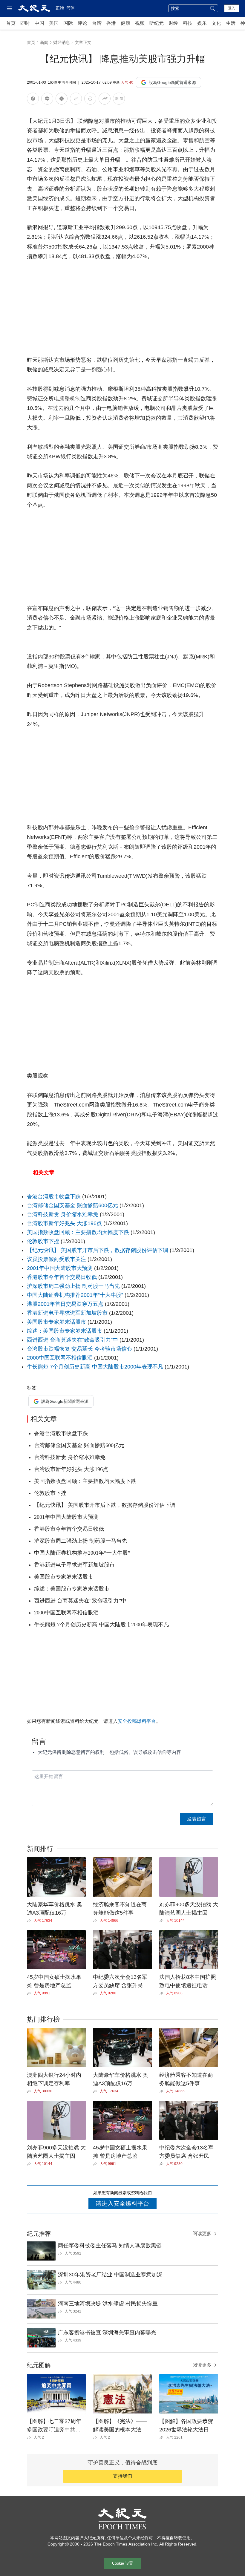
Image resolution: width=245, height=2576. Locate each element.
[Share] (30, 1921)
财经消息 (62, 42)
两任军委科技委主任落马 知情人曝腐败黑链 (110, 2246)
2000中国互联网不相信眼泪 (61, 1358)
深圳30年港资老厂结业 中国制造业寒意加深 (110, 2275)
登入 (232, 8)
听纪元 (157, 23)
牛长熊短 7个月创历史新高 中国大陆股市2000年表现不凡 (95, 1367)
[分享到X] (62, 100)
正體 (60, 8)
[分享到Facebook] (33, 100)
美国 (54, 23)
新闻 (44, 42)
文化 (216, 23)
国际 (68, 23)
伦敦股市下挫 (43, 1241)
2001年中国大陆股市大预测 (60, 1268)
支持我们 (122, 2476)
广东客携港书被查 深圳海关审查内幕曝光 (107, 2333)
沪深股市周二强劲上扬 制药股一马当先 (74, 1286)
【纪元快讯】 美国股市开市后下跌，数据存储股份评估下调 (98, 1250)
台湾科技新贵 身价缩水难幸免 (63, 1214)
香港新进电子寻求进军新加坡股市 (67, 1313)
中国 (39, 23)
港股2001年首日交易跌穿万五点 (66, 1304)
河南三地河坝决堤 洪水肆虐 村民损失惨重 (108, 2304)
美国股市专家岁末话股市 (56, 1322)
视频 (140, 23)
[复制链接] (76, 99)
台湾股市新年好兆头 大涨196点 (64, 1223)
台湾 (97, 23)
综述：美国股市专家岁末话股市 (65, 1331)
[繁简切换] (119, 100)
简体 (71, 8)
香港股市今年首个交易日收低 (62, 1277)
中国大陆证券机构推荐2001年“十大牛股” (75, 1295)
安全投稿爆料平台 (137, 1721)
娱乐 (202, 23)
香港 (111, 23)
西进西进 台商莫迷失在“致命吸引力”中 (73, 1340)
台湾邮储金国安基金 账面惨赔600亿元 (72, 1205)
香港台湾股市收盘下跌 (54, 1196)
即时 (25, 23)
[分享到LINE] (47, 100)
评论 (82, 23)
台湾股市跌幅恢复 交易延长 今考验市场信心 (79, 1349)
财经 (173, 23)
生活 (231, 23)
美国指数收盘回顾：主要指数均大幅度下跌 (78, 1232)
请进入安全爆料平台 (122, 2203)
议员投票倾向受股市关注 (56, 1259)
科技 (188, 23)
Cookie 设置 (122, 2563)
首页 (11, 23)
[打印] (90, 100)
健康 (125, 23)
